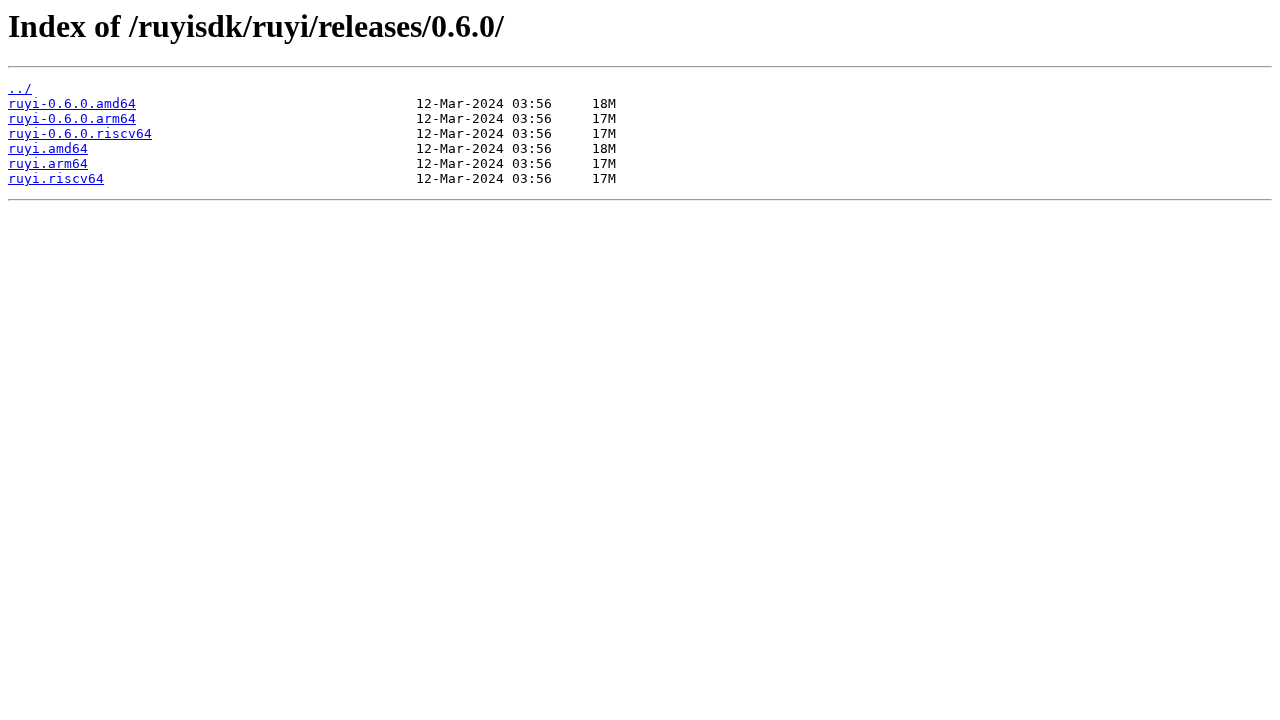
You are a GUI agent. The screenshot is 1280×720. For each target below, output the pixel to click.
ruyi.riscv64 (56, 178)
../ (20, 88)
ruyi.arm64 (48, 163)
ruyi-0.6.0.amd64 (72, 103)
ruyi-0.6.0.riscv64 (80, 133)
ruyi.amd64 (48, 148)
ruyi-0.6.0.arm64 (72, 118)
